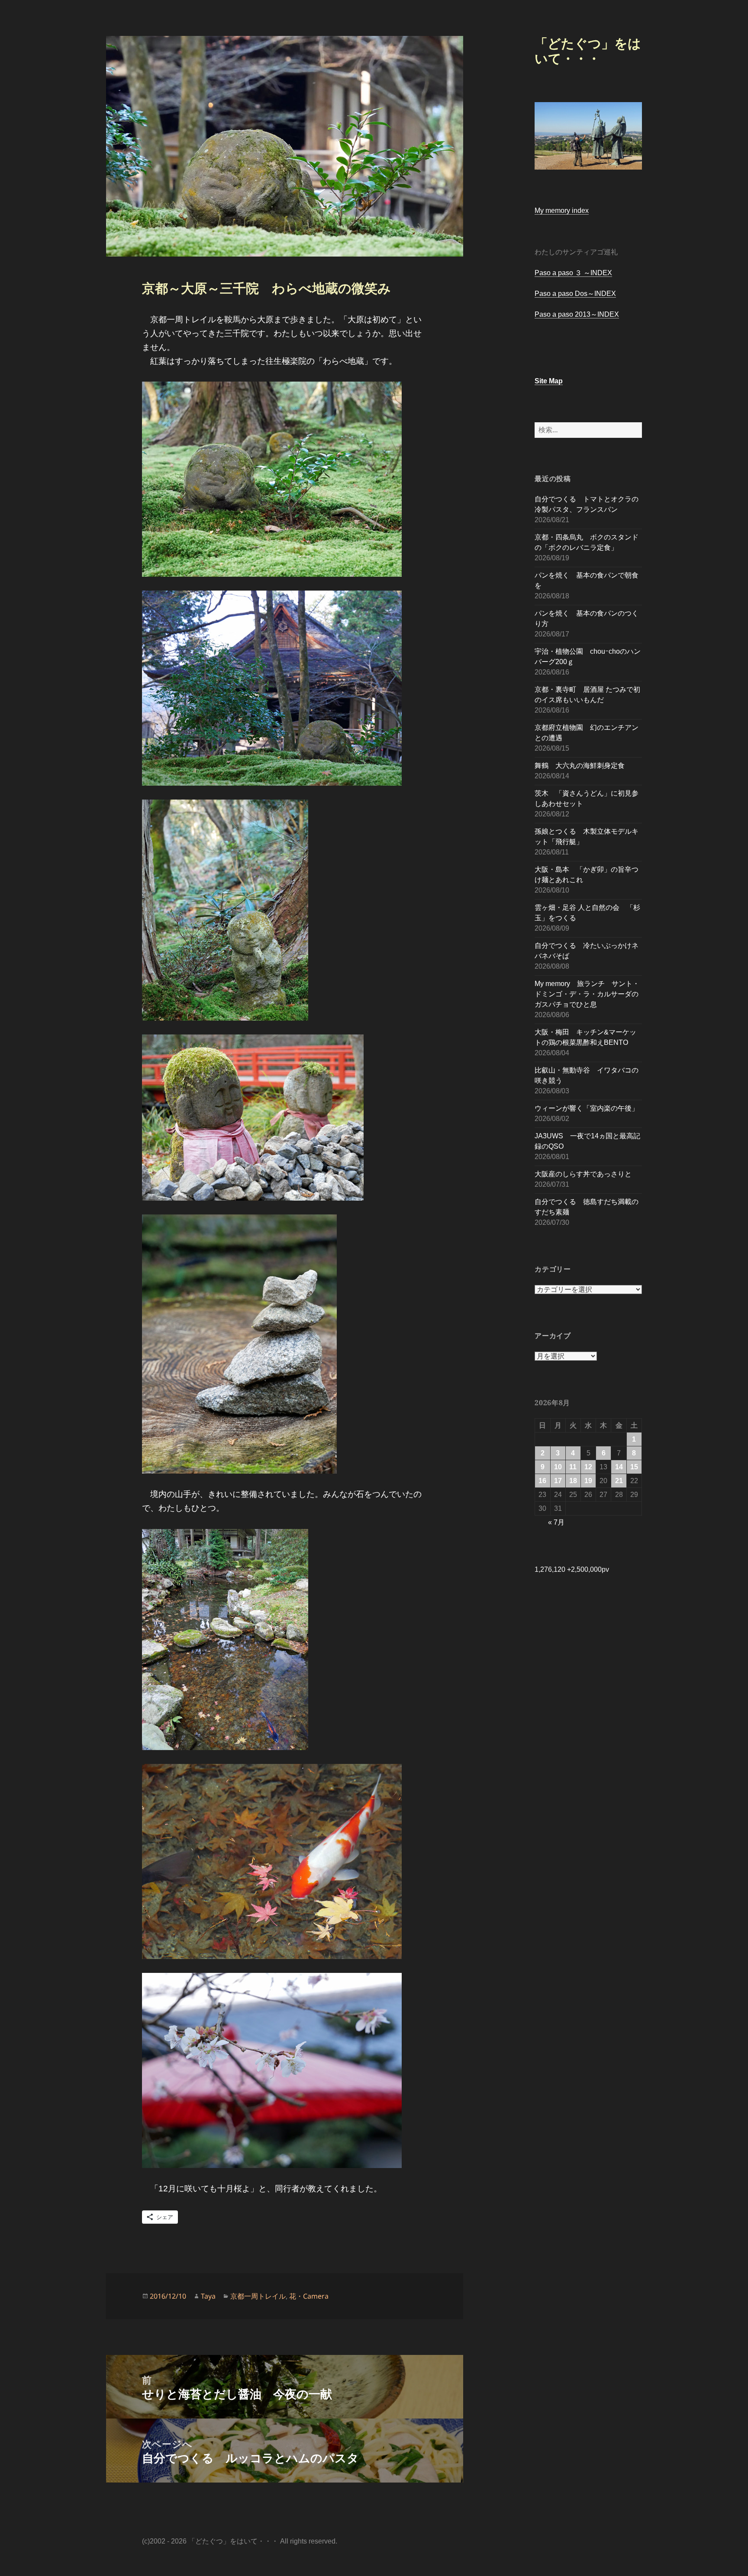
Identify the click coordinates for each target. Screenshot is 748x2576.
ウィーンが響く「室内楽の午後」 (587, 1108)
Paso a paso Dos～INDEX (575, 294)
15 (634, 1467)
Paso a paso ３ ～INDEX (573, 273)
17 (558, 1481)
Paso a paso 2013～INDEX (577, 314)
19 (588, 1481)
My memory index (562, 210)
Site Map (549, 381)
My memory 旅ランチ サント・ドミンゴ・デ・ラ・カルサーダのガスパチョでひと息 (587, 994)
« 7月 (556, 1522)
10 (558, 1467)
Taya (208, 2296)
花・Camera (309, 2296)
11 (573, 1467)
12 (588, 1467)
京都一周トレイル (258, 2296)
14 (619, 1467)
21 (619, 1481)
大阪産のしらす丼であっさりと (583, 1174)
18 (573, 1481)
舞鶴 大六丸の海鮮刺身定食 (580, 766)
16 (542, 1481)
